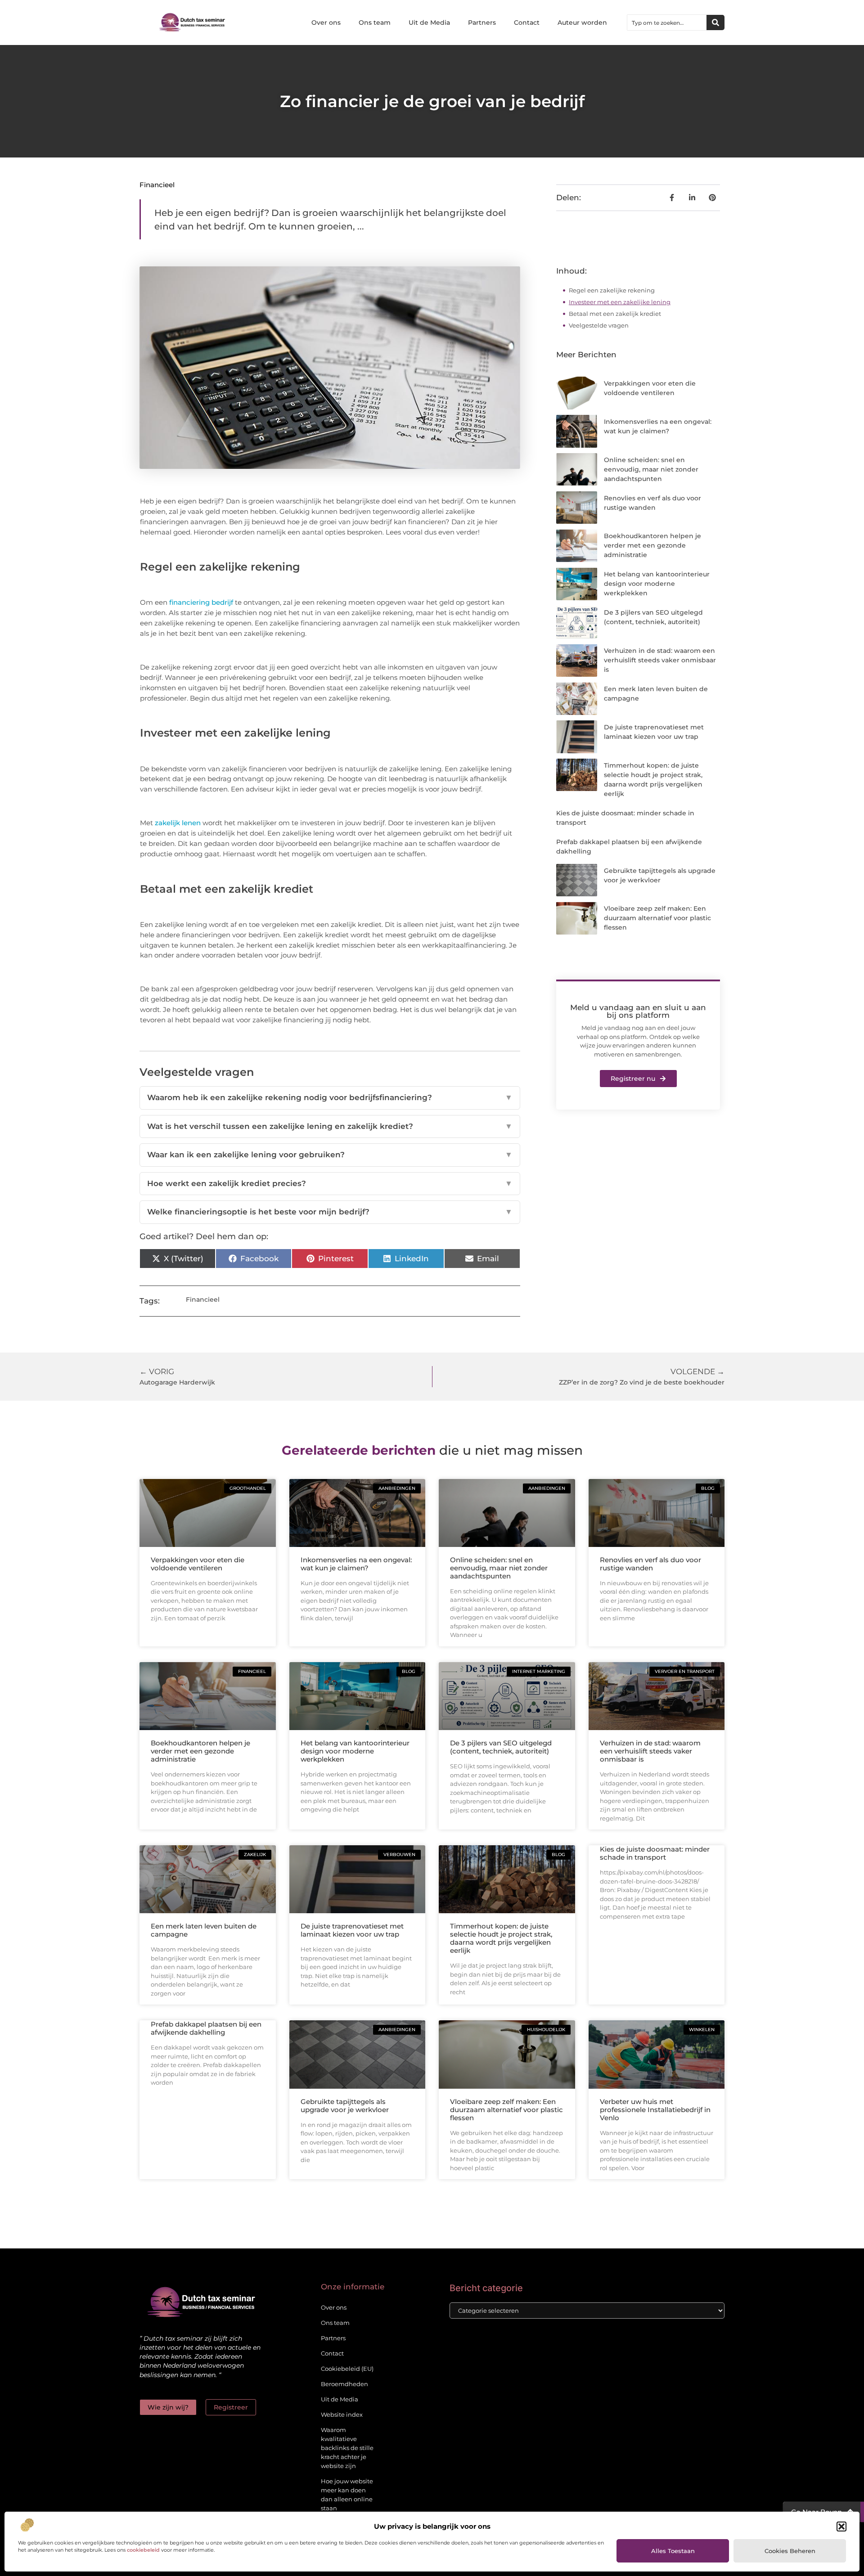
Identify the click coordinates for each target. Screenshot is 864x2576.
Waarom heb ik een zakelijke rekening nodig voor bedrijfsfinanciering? (330, 1097)
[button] (841, 2527)
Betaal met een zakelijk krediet (615, 314)
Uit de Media (429, 22)
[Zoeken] (715, 22)
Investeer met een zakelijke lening (620, 302)
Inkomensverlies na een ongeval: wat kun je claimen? (356, 1564)
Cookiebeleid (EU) (347, 2369)
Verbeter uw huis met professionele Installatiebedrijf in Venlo (655, 2110)
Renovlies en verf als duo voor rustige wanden (650, 1564)
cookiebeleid (143, 2550)
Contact (527, 22)
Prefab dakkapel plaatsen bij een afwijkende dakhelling (206, 2028)
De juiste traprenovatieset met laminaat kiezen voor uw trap (352, 1930)
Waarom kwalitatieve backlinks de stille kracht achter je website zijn (347, 2448)
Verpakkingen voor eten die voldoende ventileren (198, 1564)
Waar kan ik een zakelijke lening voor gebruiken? (330, 1155)
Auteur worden (582, 22)
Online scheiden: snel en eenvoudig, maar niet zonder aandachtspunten (651, 469)
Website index (342, 2414)
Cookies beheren (790, 2551)
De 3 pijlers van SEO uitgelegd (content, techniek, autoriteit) (501, 1747)
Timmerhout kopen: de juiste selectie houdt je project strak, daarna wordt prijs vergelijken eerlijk (501, 1938)
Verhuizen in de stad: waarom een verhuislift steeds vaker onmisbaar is (660, 660)
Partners (482, 22)
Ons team (375, 22)
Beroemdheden (344, 2384)
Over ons (326, 22)
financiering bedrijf (201, 602)
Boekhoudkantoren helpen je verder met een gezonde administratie (652, 545)
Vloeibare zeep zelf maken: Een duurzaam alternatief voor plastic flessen (657, 918)
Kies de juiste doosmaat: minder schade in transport (655, 1853)
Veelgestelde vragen (599, 325)
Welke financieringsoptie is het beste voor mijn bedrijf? (330, 1212)
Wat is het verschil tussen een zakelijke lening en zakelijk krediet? (330, 1126)
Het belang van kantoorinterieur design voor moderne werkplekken (657, 584)
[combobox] (667, 22)
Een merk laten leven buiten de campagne (204, 1930)
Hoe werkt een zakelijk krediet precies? (330, 1183)
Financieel (157, 185)
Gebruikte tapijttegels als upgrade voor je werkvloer (345, 2106)
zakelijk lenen (178, 823)
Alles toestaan (673, 2551)
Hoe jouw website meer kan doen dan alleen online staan (347, 2495)
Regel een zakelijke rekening (612, 290)
